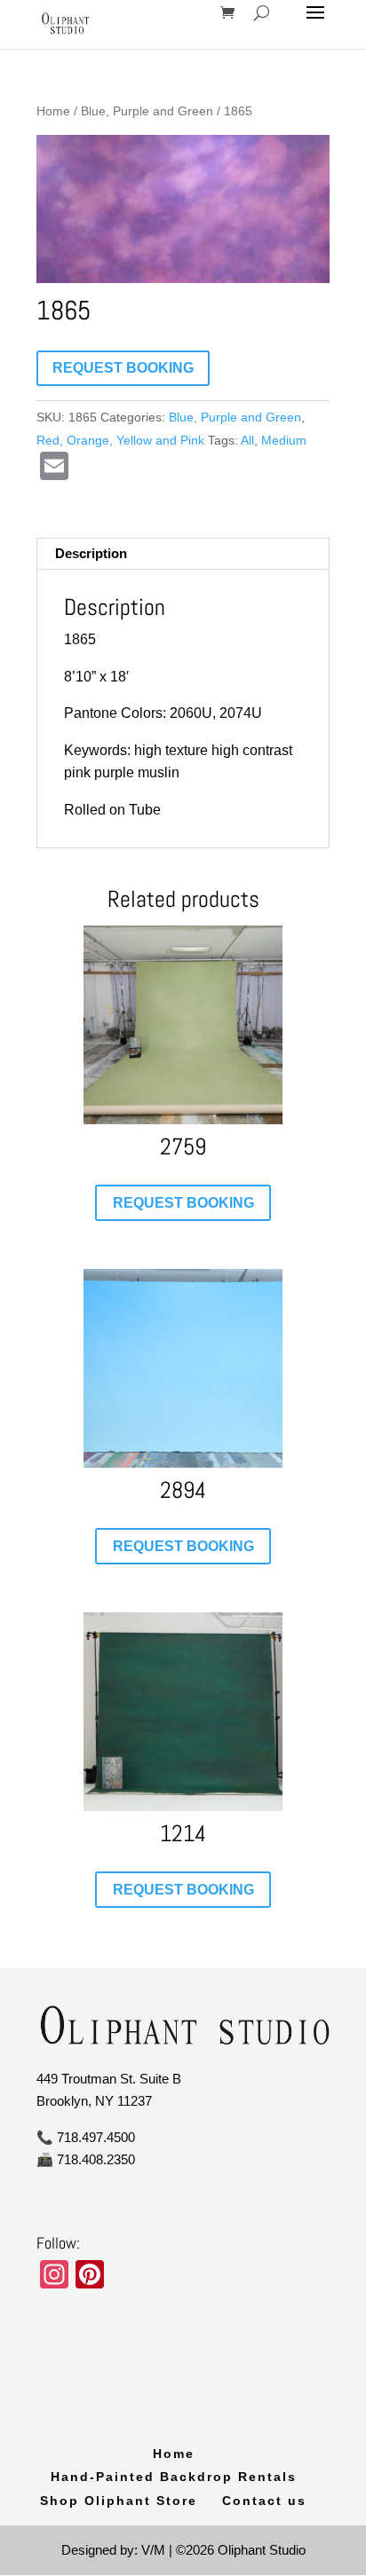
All (247, 440)
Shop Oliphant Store (119, 2501)
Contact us (264, 2501)
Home (53, 111)
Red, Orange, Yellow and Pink (120, 440)
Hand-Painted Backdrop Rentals (174, 2477)
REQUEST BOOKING (123, 368)
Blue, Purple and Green (147, 111)
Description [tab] (91, 553)
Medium (284, 440)
